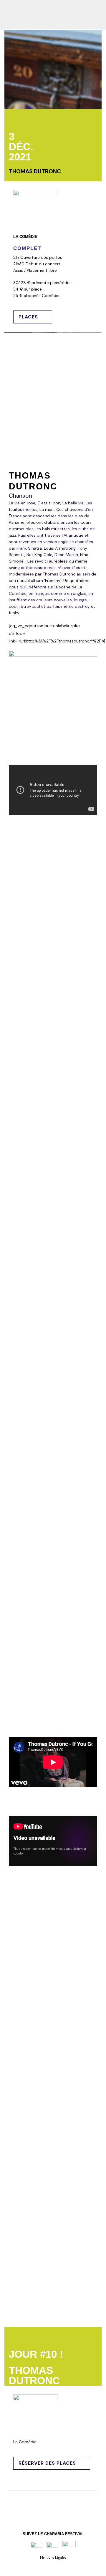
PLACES (28, 317)
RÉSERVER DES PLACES (47, 2463)
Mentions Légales (53, 2557)
